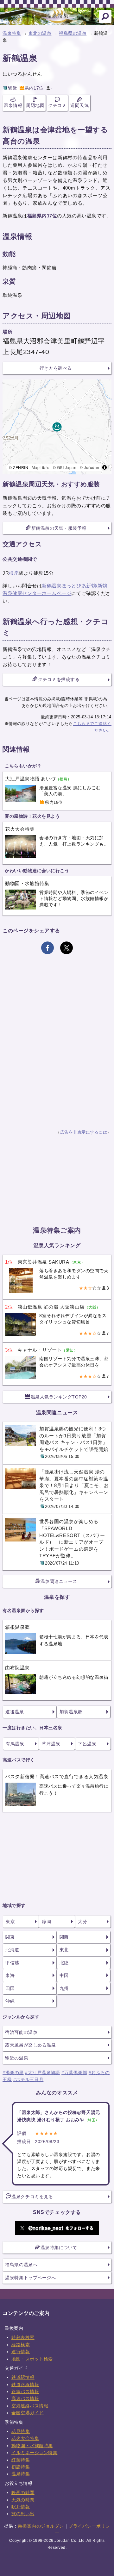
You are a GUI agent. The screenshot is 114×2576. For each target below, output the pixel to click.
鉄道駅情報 (23, 2377)
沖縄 (10, 2001)
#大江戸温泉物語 (42, 2073)
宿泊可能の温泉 (21, 2032)
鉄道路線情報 (25, 2385)
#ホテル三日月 (28, 2079)
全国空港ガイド (28, 2413)
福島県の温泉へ (21, 2265)
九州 (64, 1988)
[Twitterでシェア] (66, 948)
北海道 (12, 1950)
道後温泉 (15, 1712)
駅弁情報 (21, 2507)
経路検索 (21, 2345)
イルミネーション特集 (34, 2453)
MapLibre (41, 467)
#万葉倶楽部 (74, 2073)
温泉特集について (59, 2248)
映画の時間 (23, 2492)
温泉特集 (12, 33)
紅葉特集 (21, 2460)
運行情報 (21, 2352)
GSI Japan (67, 467)
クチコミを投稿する (59, 679)
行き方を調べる (56, 368)
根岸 (14, 573)
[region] (57, 427)
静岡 (46, 1922)
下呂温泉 (87, 1744)
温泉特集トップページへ (30, 2278)
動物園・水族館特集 (32, 2446)
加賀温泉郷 (71, 1712)
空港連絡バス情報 (30, 2406)
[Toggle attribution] (104, 467)
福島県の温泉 (73, 33)
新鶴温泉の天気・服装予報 (59, 528)
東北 (64, 1950)
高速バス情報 (25, 2398)
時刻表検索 (23, 2337)
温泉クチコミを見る (32, 2197)
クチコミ (57, 105)
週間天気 (79, 105)
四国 (10, 1988)
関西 (64, 1937)
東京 (10, 1922)
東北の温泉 (40, 33)
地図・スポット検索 (32, 2359)
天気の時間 (23, 2500)
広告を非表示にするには (84, 1132)
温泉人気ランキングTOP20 (59, 1397)
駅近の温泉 (17, 2058)
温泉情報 (13, 105)
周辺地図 (35, 105)
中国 (64, 1975)
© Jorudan (90, 467)
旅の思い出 (23, 2514)
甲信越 (12, 1963)
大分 (82, 1922)
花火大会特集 (25, 2438)
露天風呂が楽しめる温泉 (30, 2045)
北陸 (64, 1963)
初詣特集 (21, 2467)
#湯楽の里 (13, 2073)
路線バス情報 (25, 2392)
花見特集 (21, 2431)
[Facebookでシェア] (47, 948)
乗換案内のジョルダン (41, 2526)
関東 (10, 1937)
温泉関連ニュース (59, 1581)
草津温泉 (51, 1744)
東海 (10, 1975)
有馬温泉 (15, 1744)
